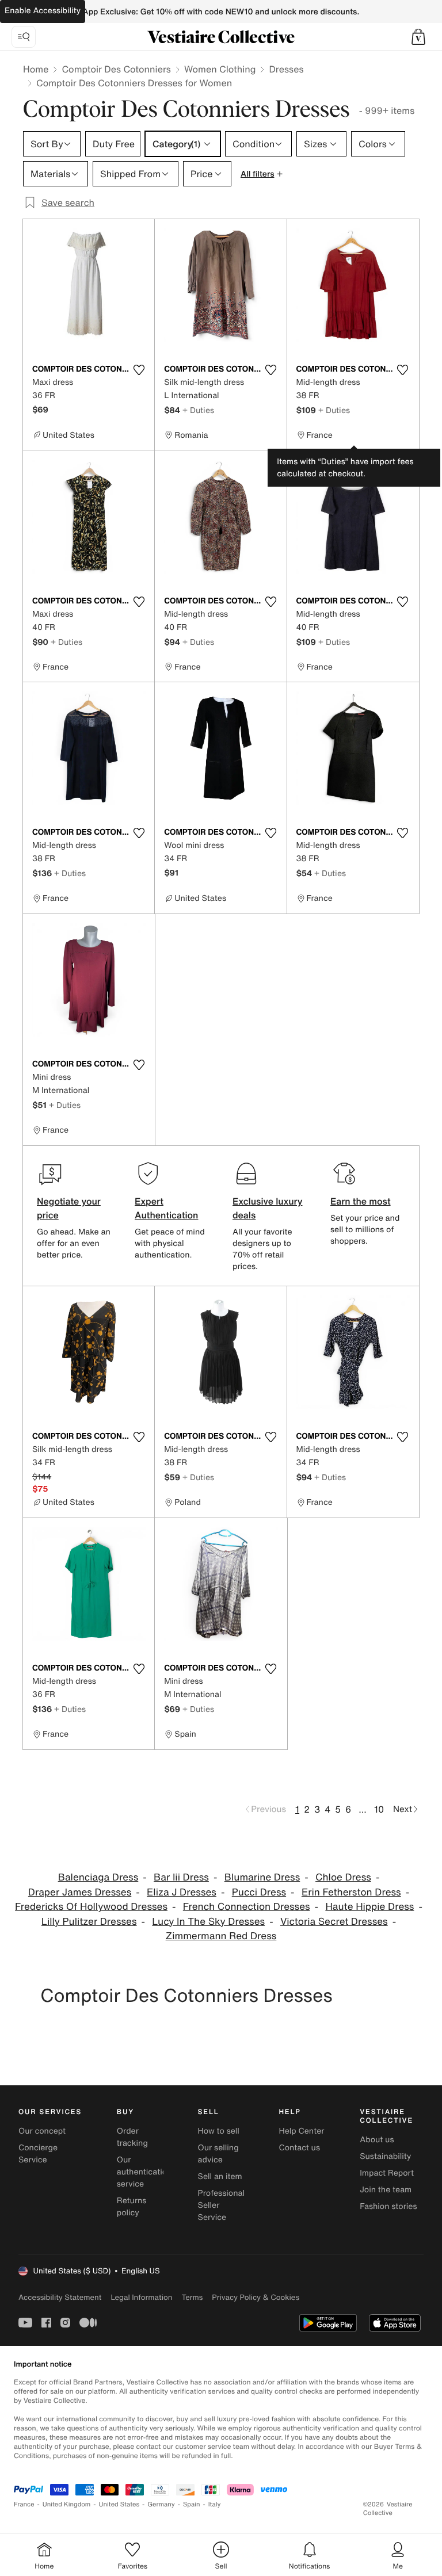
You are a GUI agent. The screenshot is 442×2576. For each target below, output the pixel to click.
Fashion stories (388, 2206)
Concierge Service (38, 2154)
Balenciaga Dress (98, 1877)
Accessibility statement (60, 2297)
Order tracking (132, 2137)
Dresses (286, 69)
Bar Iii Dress (181, 1877)
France (24, 2504)
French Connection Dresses (247, 1907)
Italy (215, 2504)
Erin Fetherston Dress (351, 1892)
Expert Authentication (167, 1208)
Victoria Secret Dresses (334, 1922)
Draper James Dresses (80, 1892)
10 (379, 1809)
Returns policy (132, 2207)
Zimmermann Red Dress (221, 1936)
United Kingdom (67, 2504)
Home (36, 69)
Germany (161, 2504)
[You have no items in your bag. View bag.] (418, 37)
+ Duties (198, 410)
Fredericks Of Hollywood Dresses (91, 1907)
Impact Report (387, 2173)
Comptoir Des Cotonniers (116, 69)
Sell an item (220, 2176)
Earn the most (361, 1201)
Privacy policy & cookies (256, 2297)
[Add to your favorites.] (139, 370)
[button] (418, 37)
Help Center (301, 2131)
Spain (192, 2504)
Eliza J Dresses (182, 1892)
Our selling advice (218, 2154)
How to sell (219, 2131)
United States (119, 2504)
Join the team (386, 2190)
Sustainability (385, 2156)
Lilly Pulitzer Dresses (89, 1922)
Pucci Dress (259, 1892)
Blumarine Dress (262, 1877)
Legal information (141, 2297)
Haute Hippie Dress (369, 1907)
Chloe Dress (343, 1877)
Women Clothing (220, 69)
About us (377, 2140)
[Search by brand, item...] (24, 37)
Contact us (299, 2148)
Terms (192, 2297)
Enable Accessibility (43, 11)
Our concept (42, 2131)
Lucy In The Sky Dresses (208, 1922)
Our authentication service (144, 2172)
